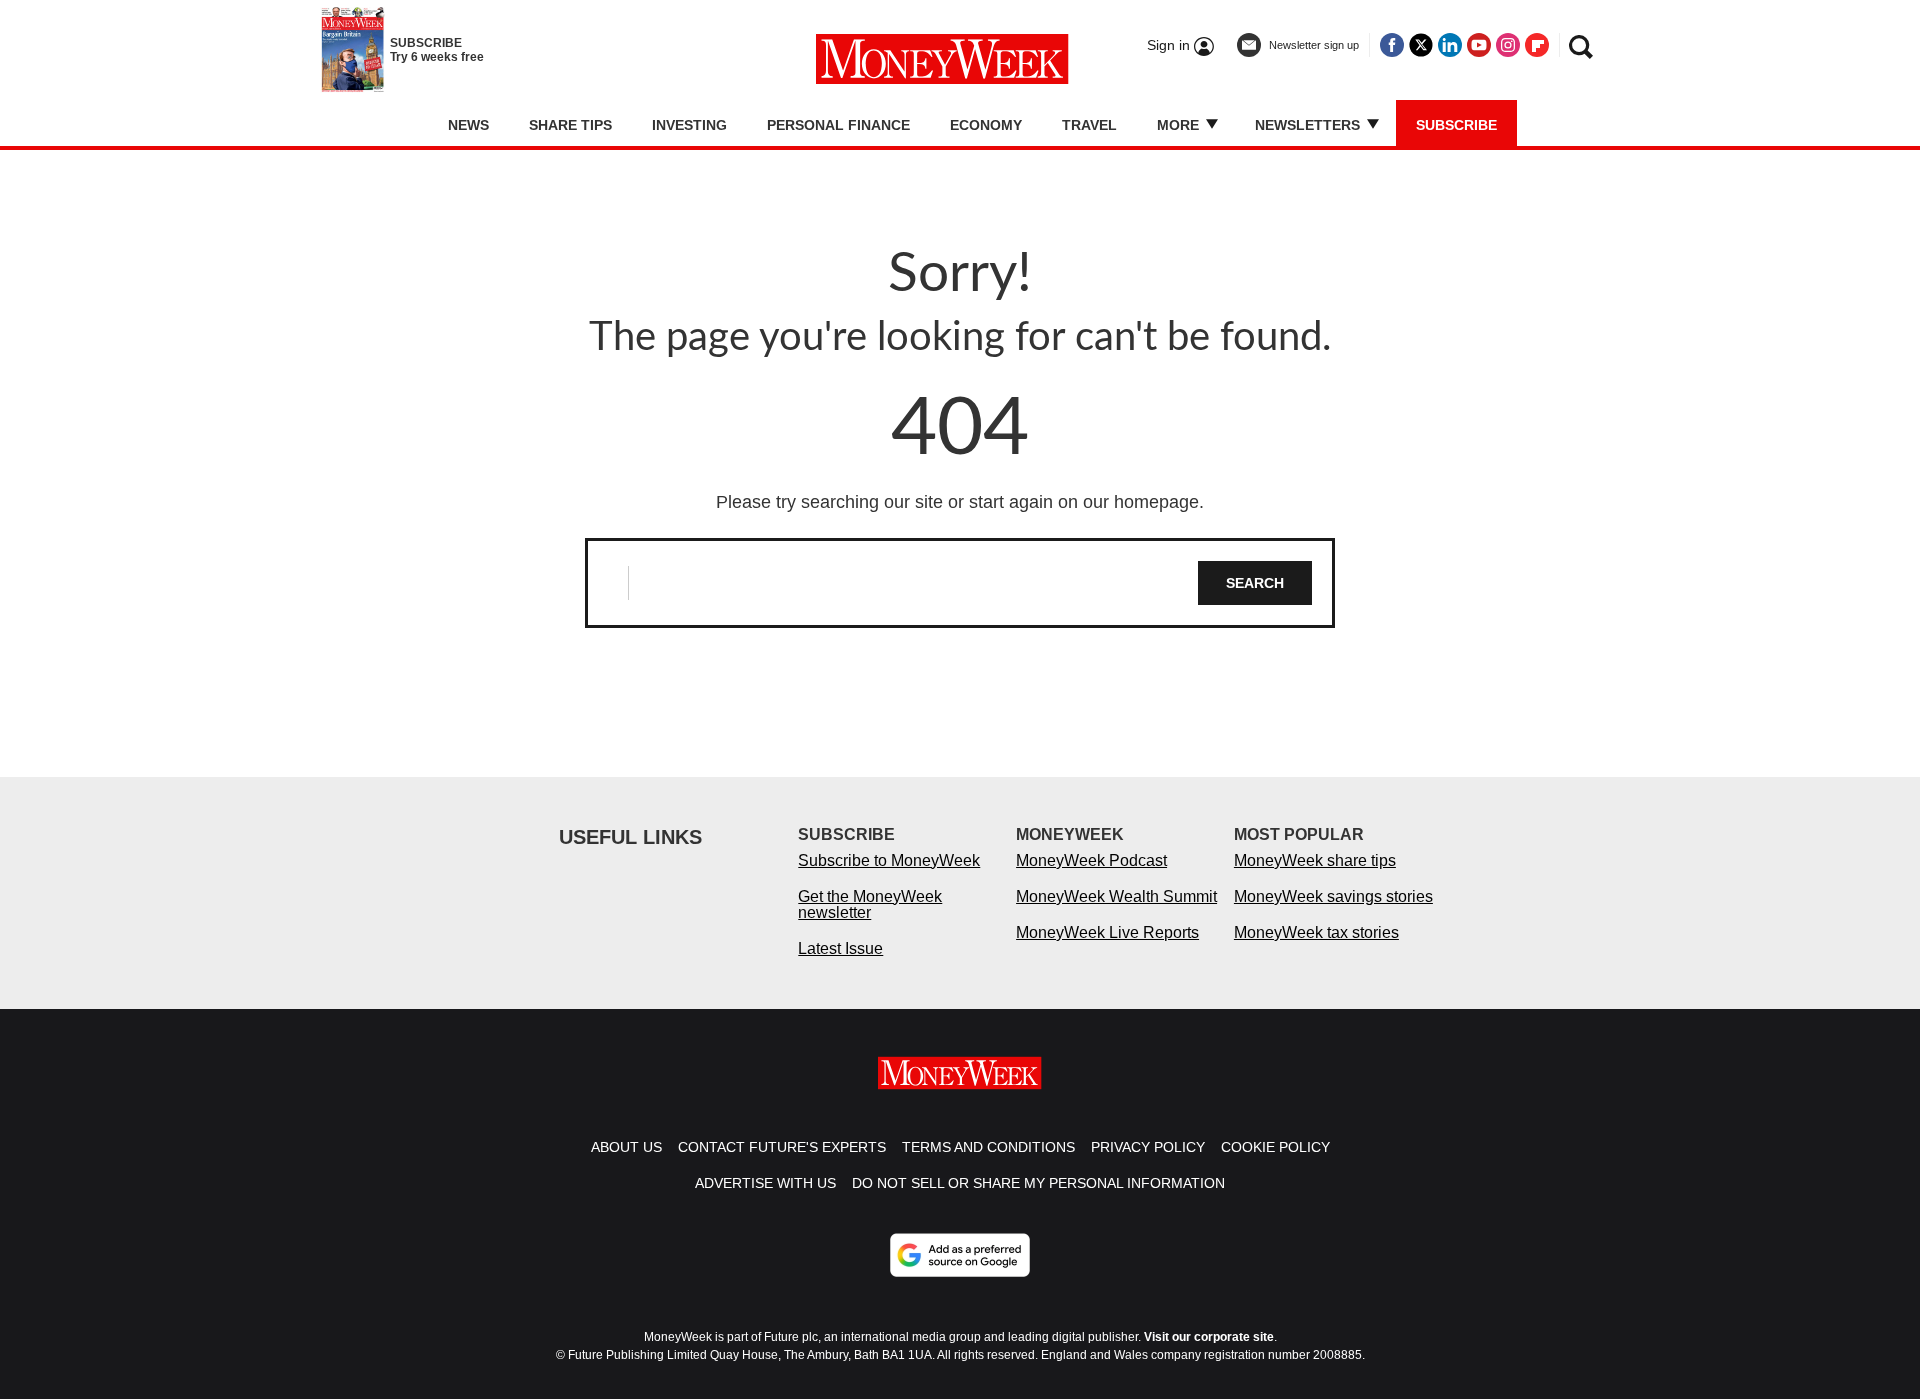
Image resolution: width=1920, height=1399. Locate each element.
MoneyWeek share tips (1315, 860)
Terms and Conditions (988, 1147)
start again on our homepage (1084, 502)
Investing (689, 125)
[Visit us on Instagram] (1508, 45)
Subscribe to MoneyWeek (889, 860)
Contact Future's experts (782, 1147)
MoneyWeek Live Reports (1107, 932)
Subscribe (1456, 125)
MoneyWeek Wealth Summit (1116, 896)
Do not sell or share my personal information (1038, 1183)
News (468, 125)
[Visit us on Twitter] (1421, 45)
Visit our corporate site (1209, 1337)
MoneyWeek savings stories (1333, 896)
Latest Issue (840, 948)
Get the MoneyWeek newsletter (870, 904)
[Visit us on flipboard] (1537, 45)
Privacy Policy (1148, 1147)
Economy (986, 125)
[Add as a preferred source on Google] (960, 1255)
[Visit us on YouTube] (1479, 45)
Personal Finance (838, 125)
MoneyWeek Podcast (1091, 860)
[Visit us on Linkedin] (1450, 45)
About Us (626, 1147)
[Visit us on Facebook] (1392, 45)
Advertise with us (765, 1183)
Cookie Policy (1275, 1147)
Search (1255, 583)
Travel (1089, 125)
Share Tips (570, 125)
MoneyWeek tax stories (1316, 932)
